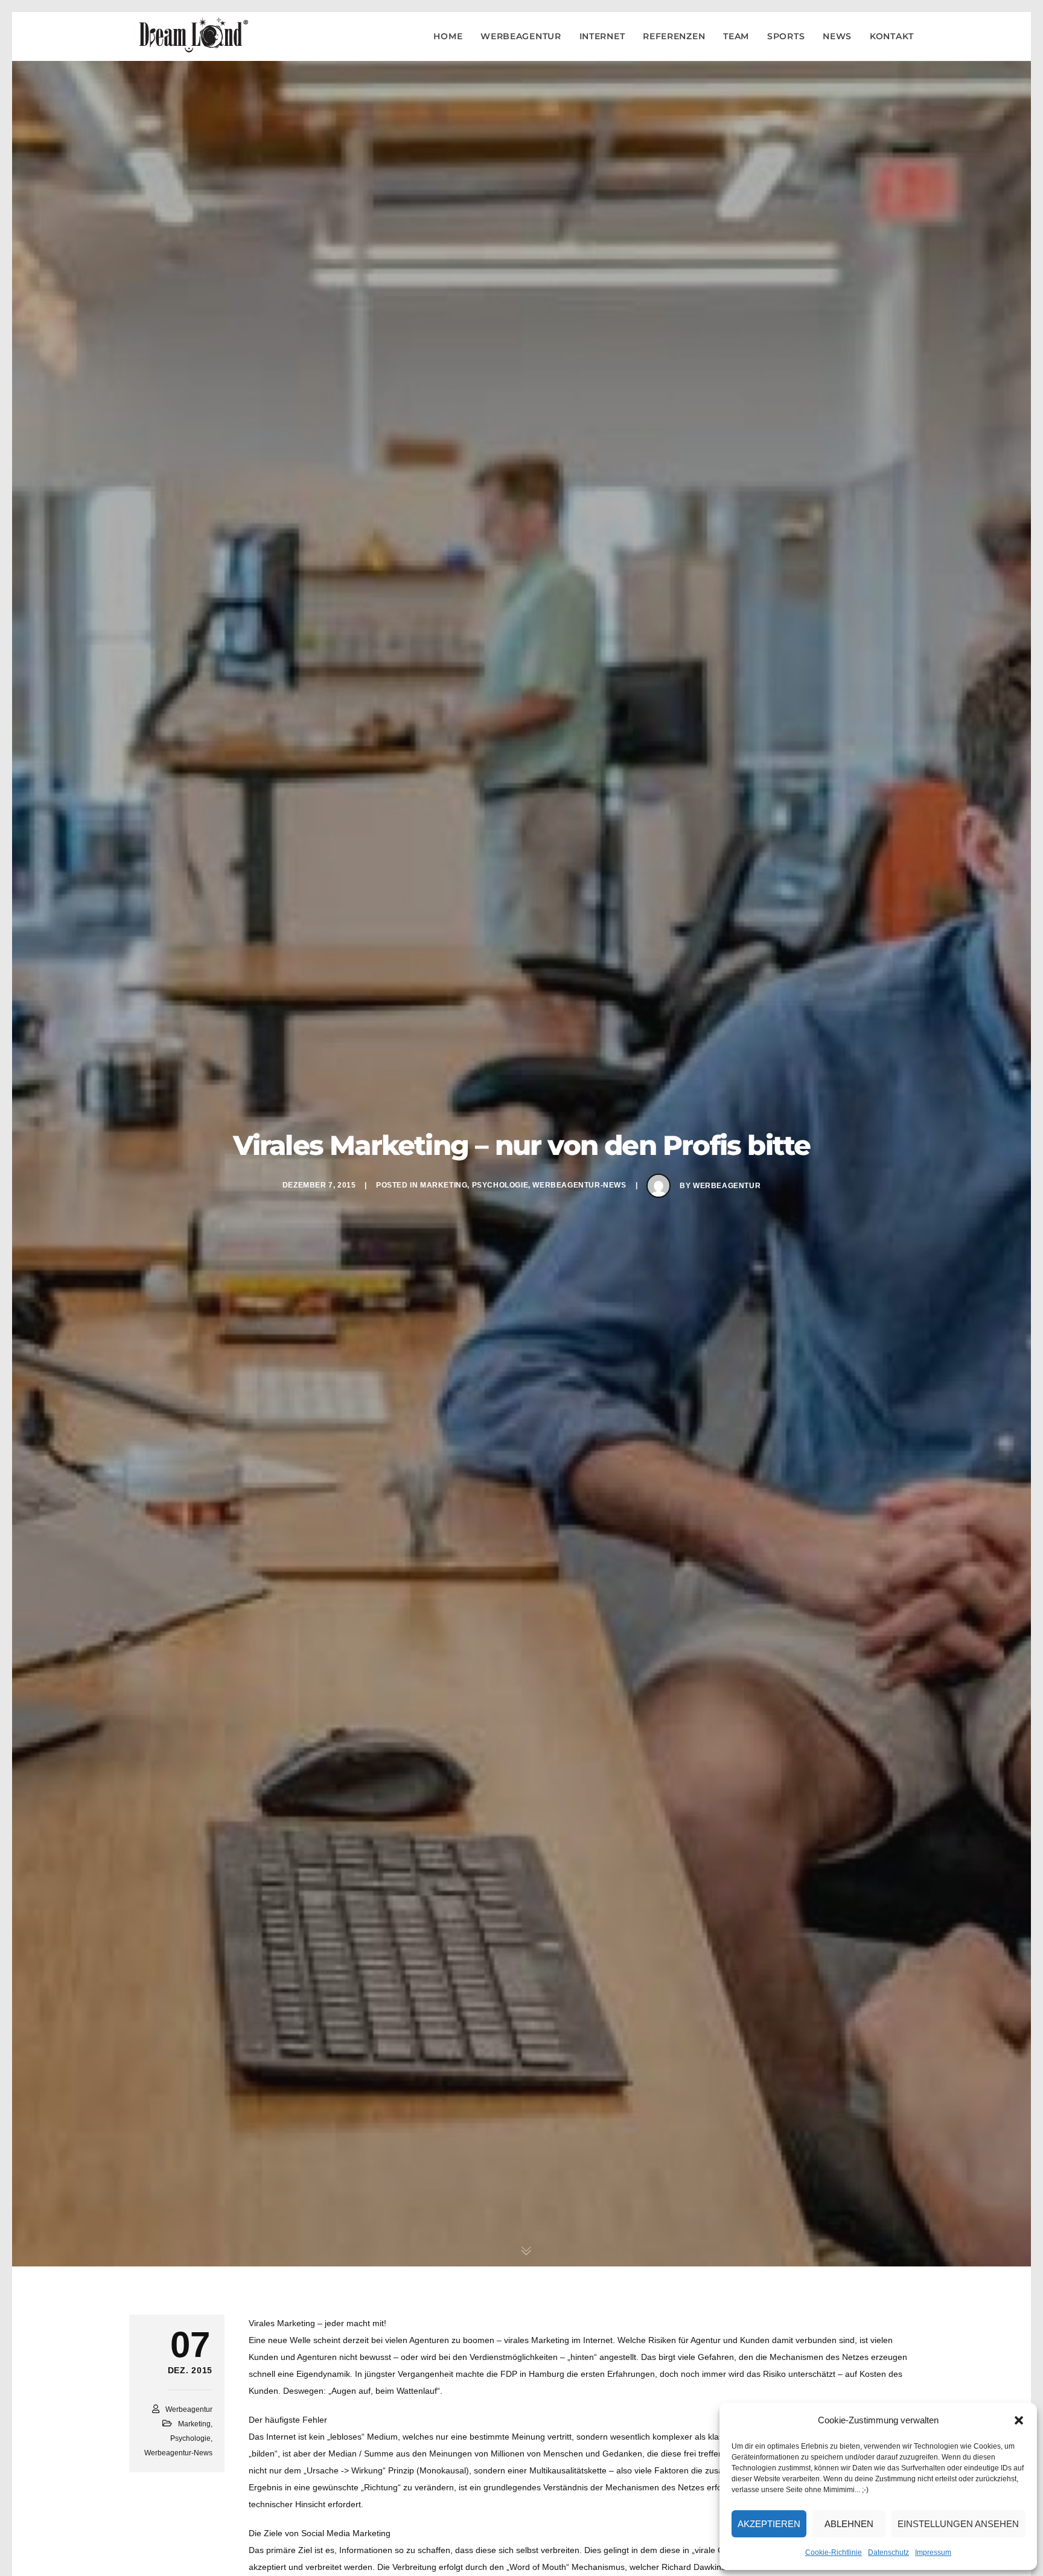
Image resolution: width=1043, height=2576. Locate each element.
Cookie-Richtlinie (834, 2552)
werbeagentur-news (579, 1185)
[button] (1019, 2420)
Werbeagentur (727, 1186)
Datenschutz (888, 2552)
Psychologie (500, 1185)
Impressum (933, 2552)
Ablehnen (849, 2524)
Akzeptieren (769, 2524)
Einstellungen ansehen (958, 2524)
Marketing (444, 1185)
